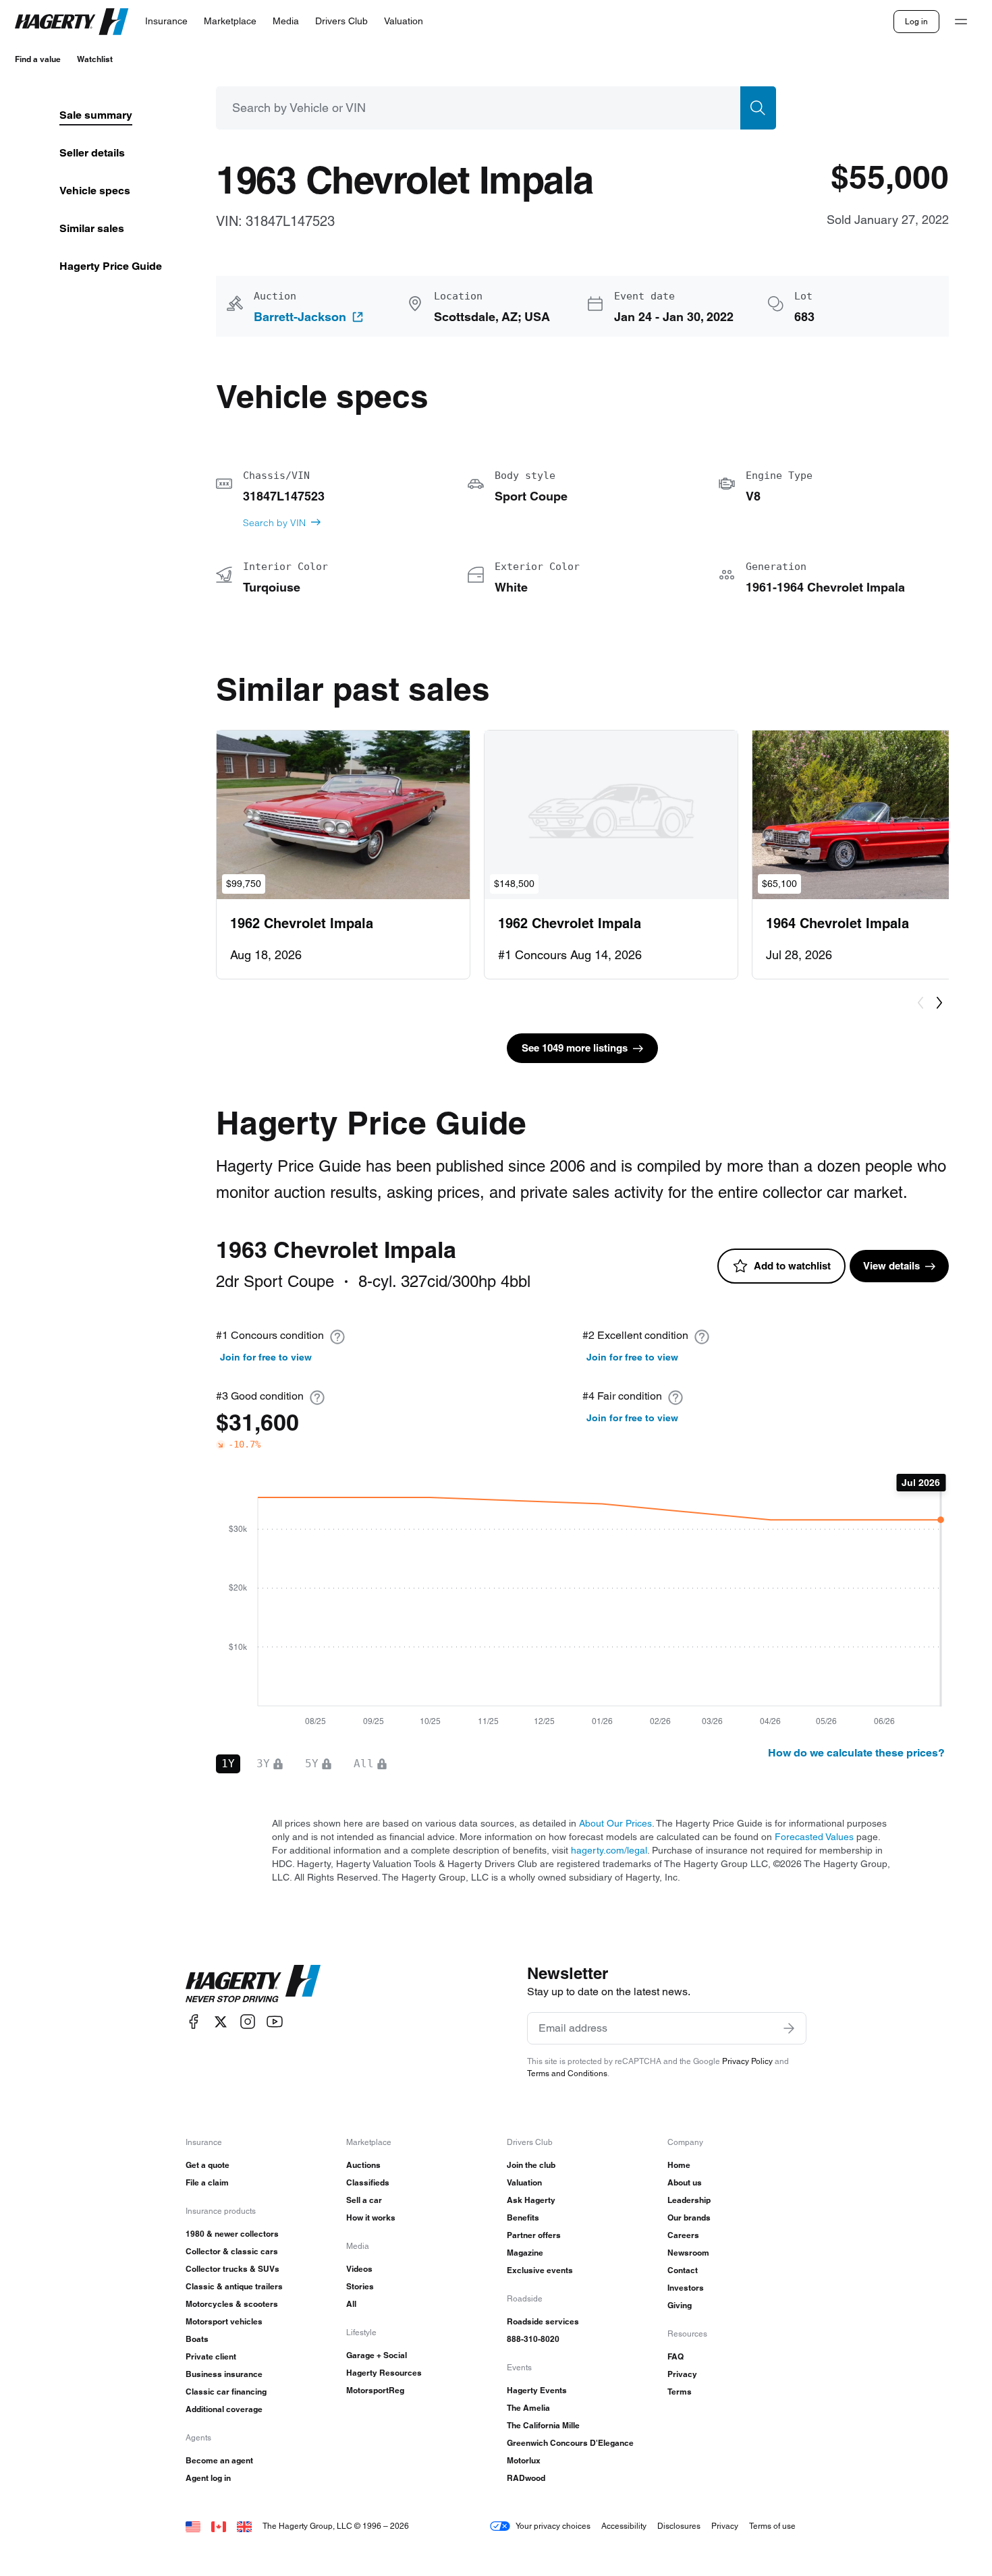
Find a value (38, 59)
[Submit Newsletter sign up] (789, 2028)
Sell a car (364, 2200)
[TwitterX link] (221, 2022)
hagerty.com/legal (609, 1850)
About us (685, 2182)
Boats (197, 2339)
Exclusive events (540, 2270)
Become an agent (219, 2460)
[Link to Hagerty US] (193, 2526)
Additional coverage (224, 2409)
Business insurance (224, 2374)
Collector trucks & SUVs (232, 2269)
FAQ (676, 2356)
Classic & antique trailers (234, 2286)
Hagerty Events (537, 2390)
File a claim (207, 2182)
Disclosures (679, 2526)
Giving (680, 2305)
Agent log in (208, 2478)
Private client (211, 2356)
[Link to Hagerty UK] (244, 2526)
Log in (916, 21)
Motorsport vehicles (224, 2321)
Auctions (363, 2165)
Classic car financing (226, 2392)
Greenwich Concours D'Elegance (570, 2443)
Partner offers (534, 2235)
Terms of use (772, 2526)
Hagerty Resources (384, 2373)
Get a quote (208, 2165)
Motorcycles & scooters (232, 2304)
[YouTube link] (275, 2022)
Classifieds (368, 2182)
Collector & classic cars (232, 2251)
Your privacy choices (553, 2526)
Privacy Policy (747, 2061)
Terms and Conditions (567, 2073)
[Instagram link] (248, 2022)
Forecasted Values (814, 1837)
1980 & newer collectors (232, 2234)
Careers (683, 2235)
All (351, 2304)
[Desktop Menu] (961, 22)
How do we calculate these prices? (856, 1753)
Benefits (523, 2217)
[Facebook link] (194, 2022)
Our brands (689, 2217)
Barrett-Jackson (300, 317)
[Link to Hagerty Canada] (219, 2526)
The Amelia (528, 2408)
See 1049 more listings (575, 1048)
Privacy (682, 2374)
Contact (683, 2270)
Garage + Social (377, 2355)
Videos (359, 2269)
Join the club (531, 2165)
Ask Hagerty (531, 2200)
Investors (686, 2288)
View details (891, 1266)
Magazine (525, 2253)
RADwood (526, 2478)
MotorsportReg (375, 2390)
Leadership (689, 2200)
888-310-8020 (533, 2339)
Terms (680, 2392)
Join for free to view (266, 1357)
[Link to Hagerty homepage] (253, 1984)
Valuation (524, 2182)
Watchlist (95, 59)
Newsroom (688, 2253)
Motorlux (524, 2460)
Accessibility (624, 2526)
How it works (371, 2217)
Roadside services (543, 2321)
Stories (360, 2286)
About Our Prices (615, 1823)
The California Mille (543, 2425)
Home (679, 2165)
